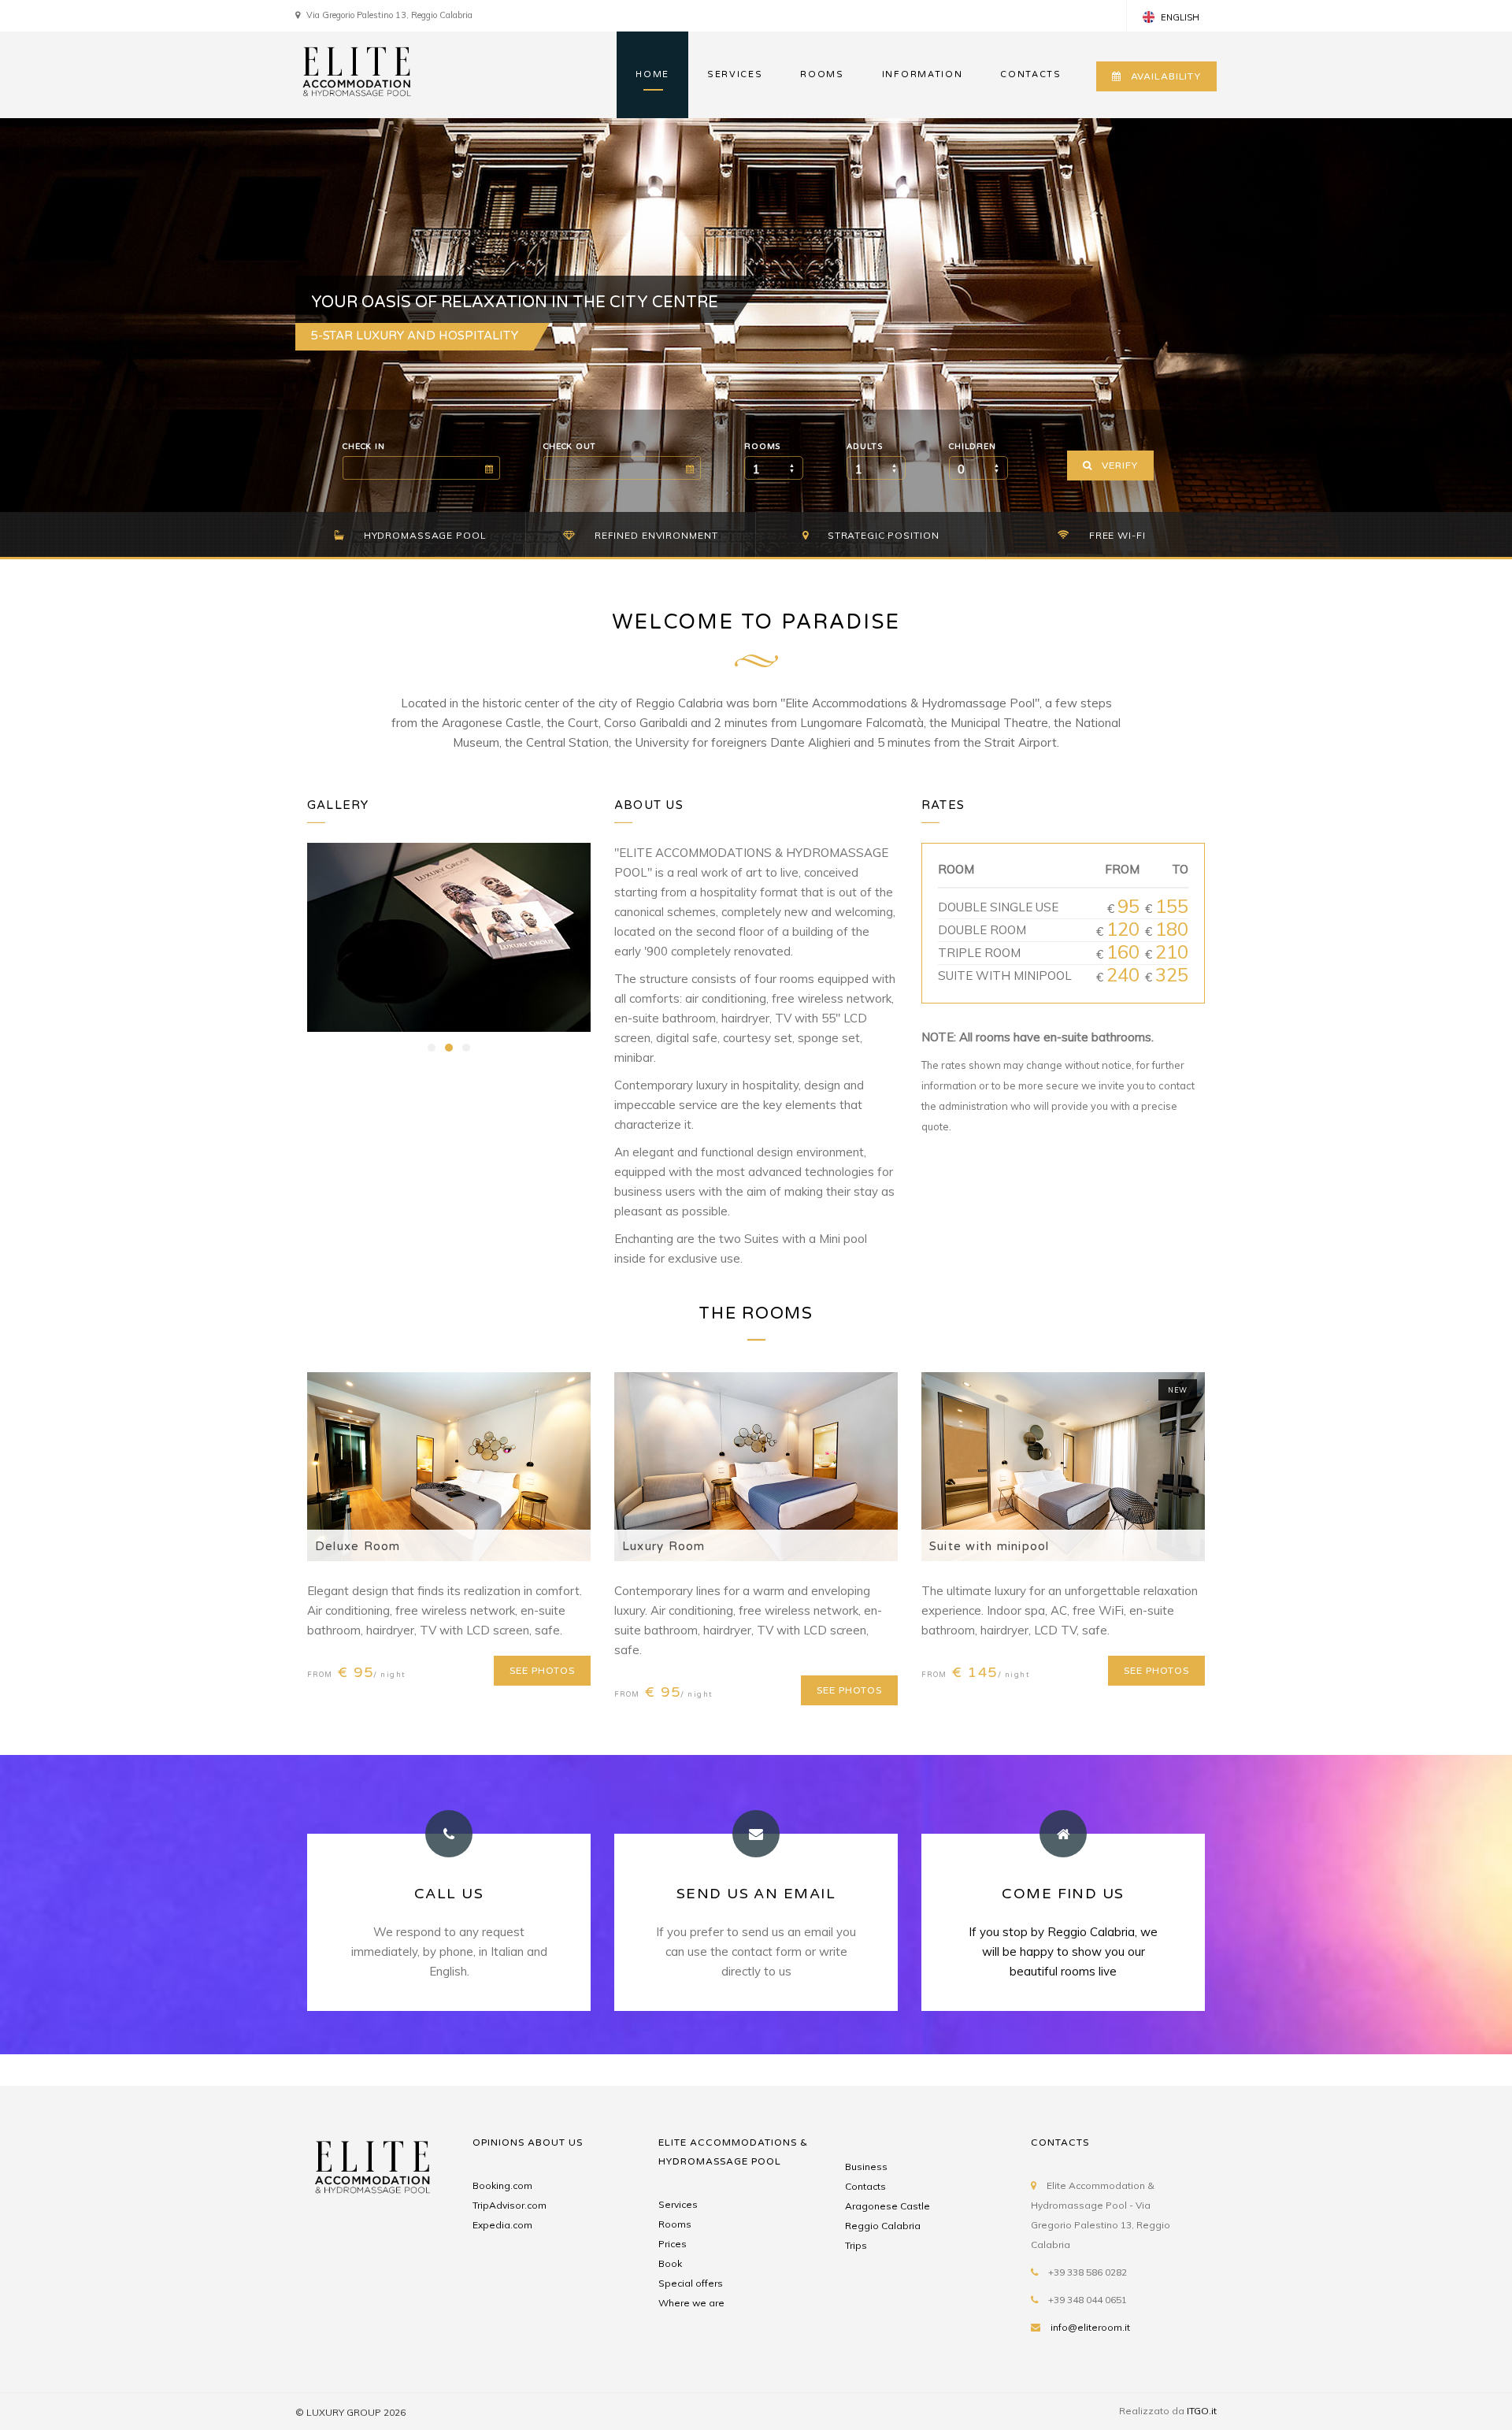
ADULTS (864, 447)
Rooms (675, 2224)
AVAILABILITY (1166, 76)
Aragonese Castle (888, 2206)
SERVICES (735, 74)
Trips (856, 2245)
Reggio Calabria (883, 2226)
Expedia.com (502, 2225)
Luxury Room (664, 1546)
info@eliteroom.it (1090, 2327)
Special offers (691, 2283)
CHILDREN (972, 447)
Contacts (865, 2186)
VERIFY (1119, 466)
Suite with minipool (989, 1546)
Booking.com (502, 2185)
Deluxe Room (358, 1546)
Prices (673, 2244)
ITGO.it (1202, 2411)
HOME (652, 74)
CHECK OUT (570, 447)
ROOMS (822, 74)
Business (866, 2167)
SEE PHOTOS (542, 1671)
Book (670, 2263)
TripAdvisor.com (510, 2205)
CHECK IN (363, 447)
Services (678, 2204)
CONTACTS (1030, 74)
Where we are (691, 2303)
